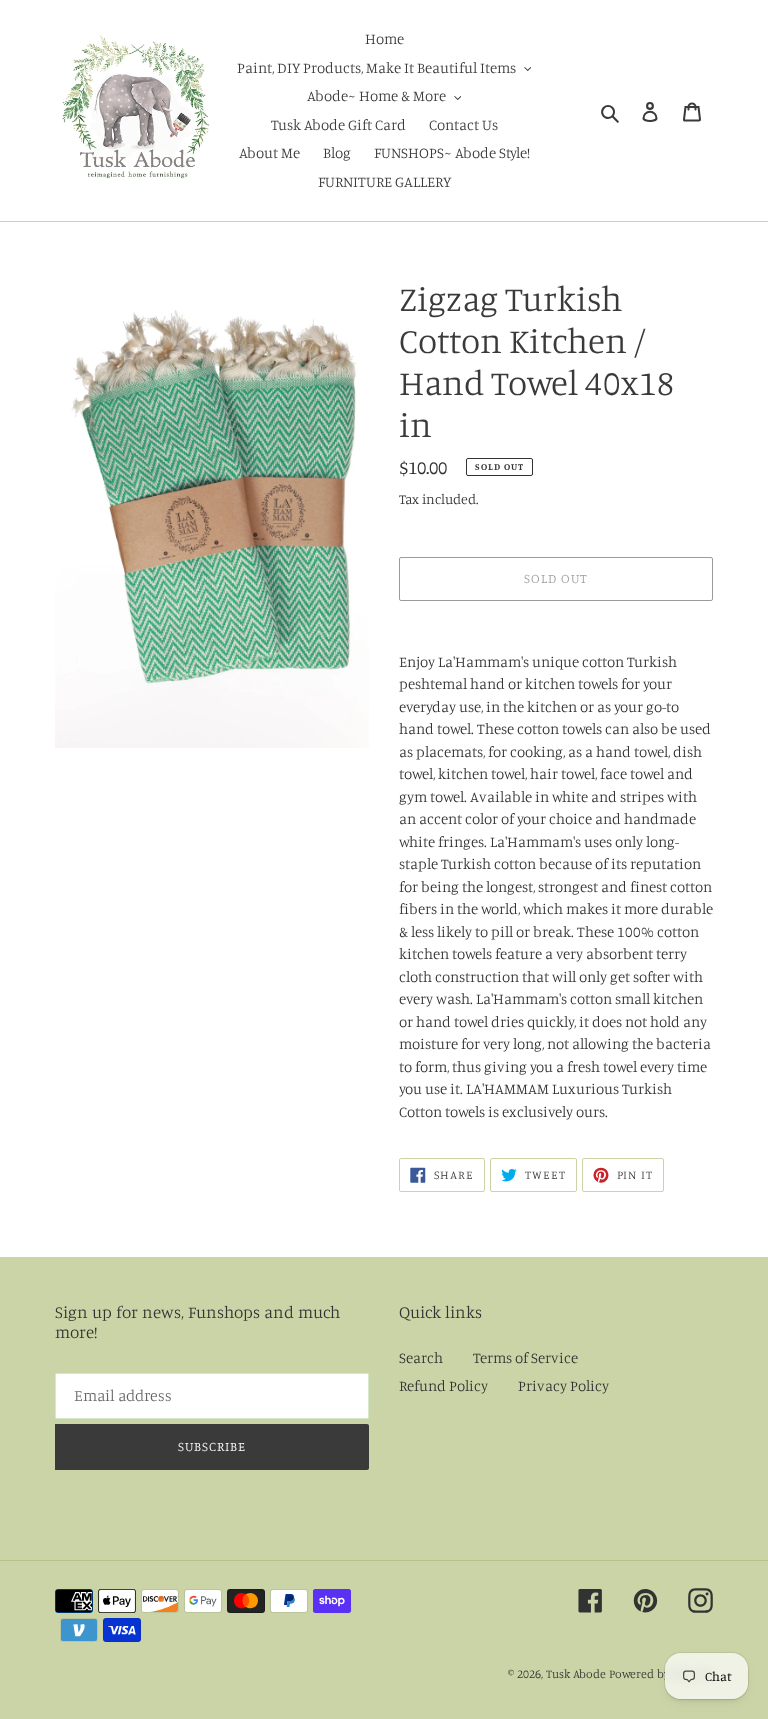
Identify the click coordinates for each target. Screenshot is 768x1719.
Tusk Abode (576, 1673)
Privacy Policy (563, 1385)
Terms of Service (525, 1357)
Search (421, 1357)
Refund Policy (443, 1385)
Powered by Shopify (661, 1673)
